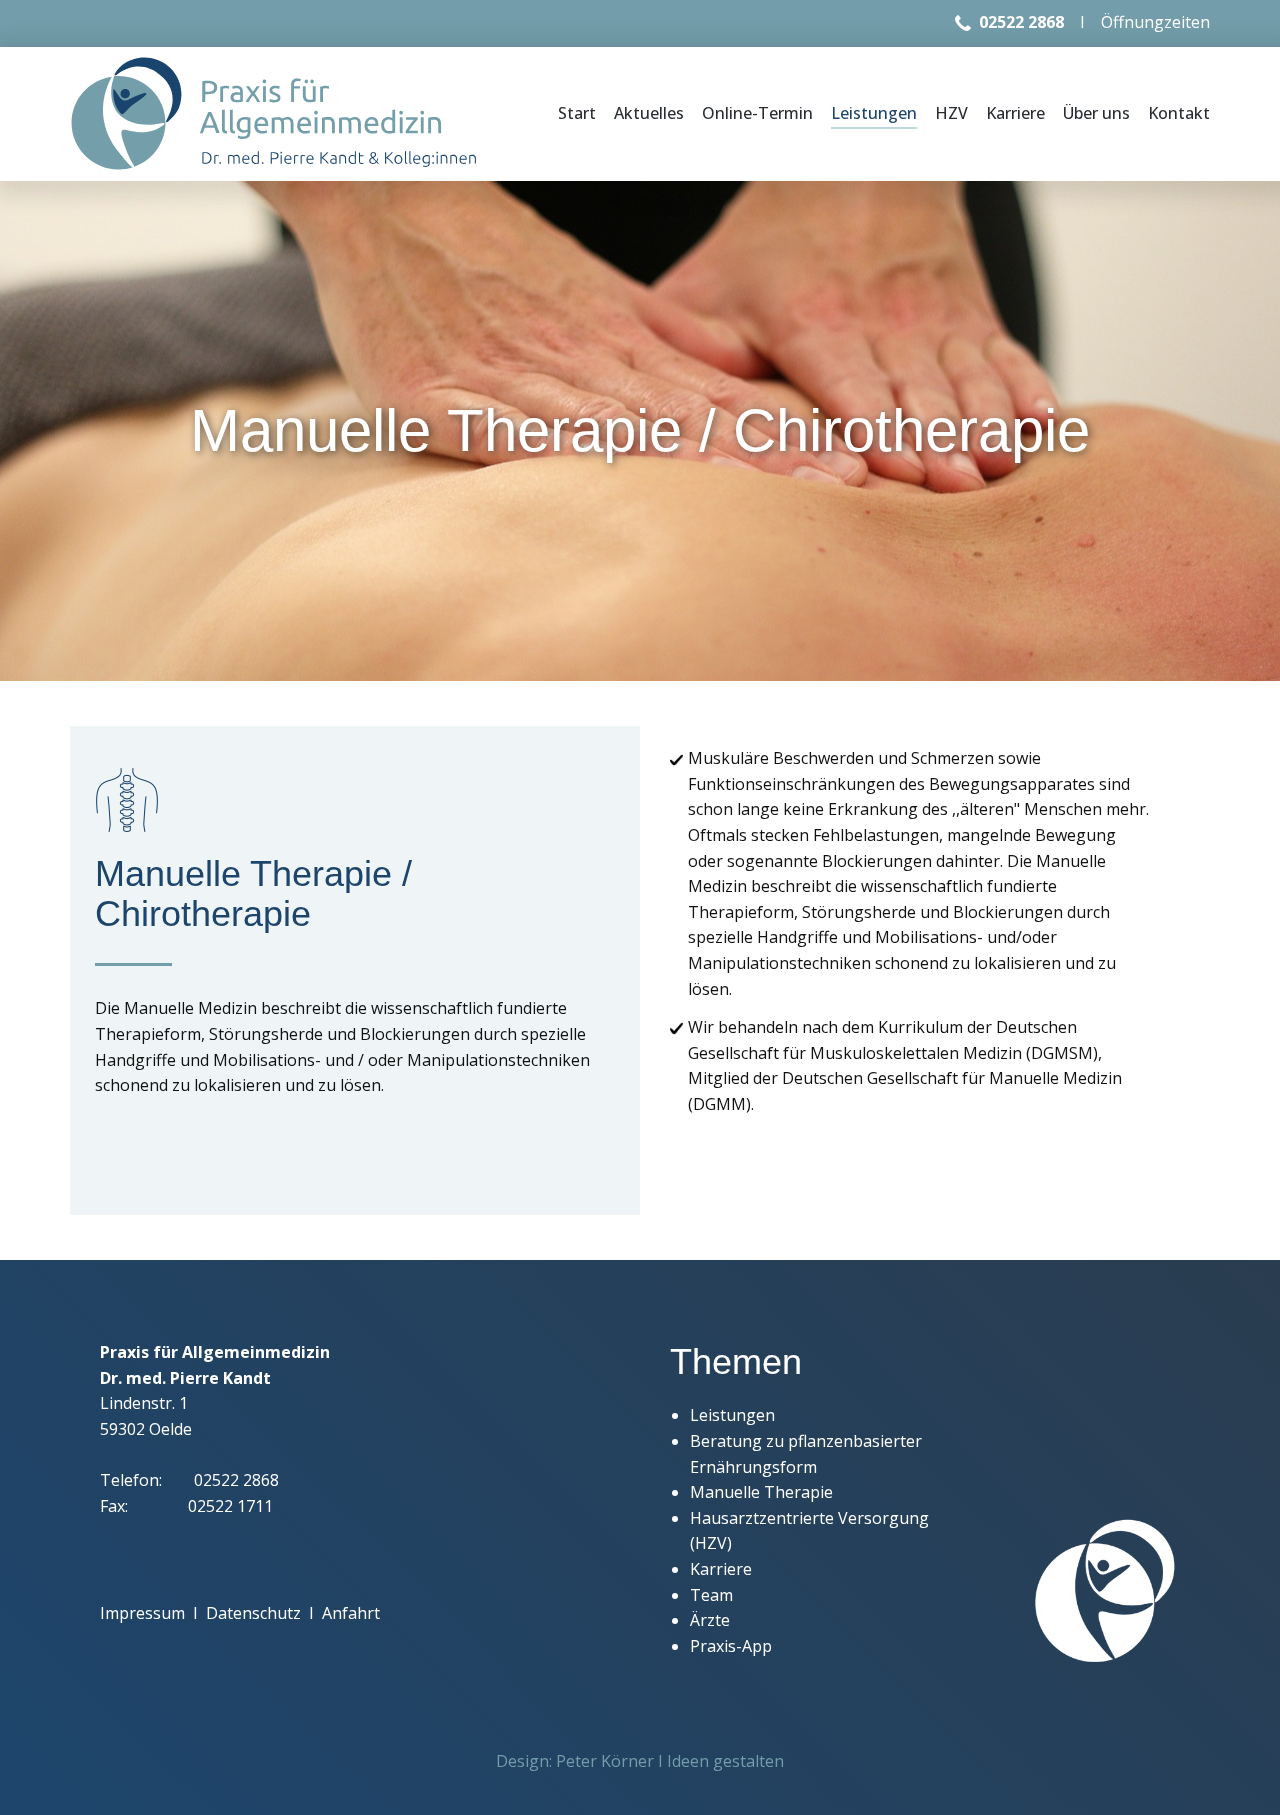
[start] (274, 114)
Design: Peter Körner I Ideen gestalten (640, 1761)
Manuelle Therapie (761, 1492)
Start (577, 113)
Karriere (1015, 113)
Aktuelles (649, 113)
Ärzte (710, 1620)
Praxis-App (731, 1646)
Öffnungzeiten (1155, 22)
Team (711, 1595)
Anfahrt (351, 1613)
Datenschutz (253, 1613)
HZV (951, 113)
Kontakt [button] (1179, 113)
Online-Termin (757, 113)
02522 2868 (1021, 22)
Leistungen (732, 1415)
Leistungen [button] (874, 113)
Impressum (142, 1613)
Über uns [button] (1096, 113)
